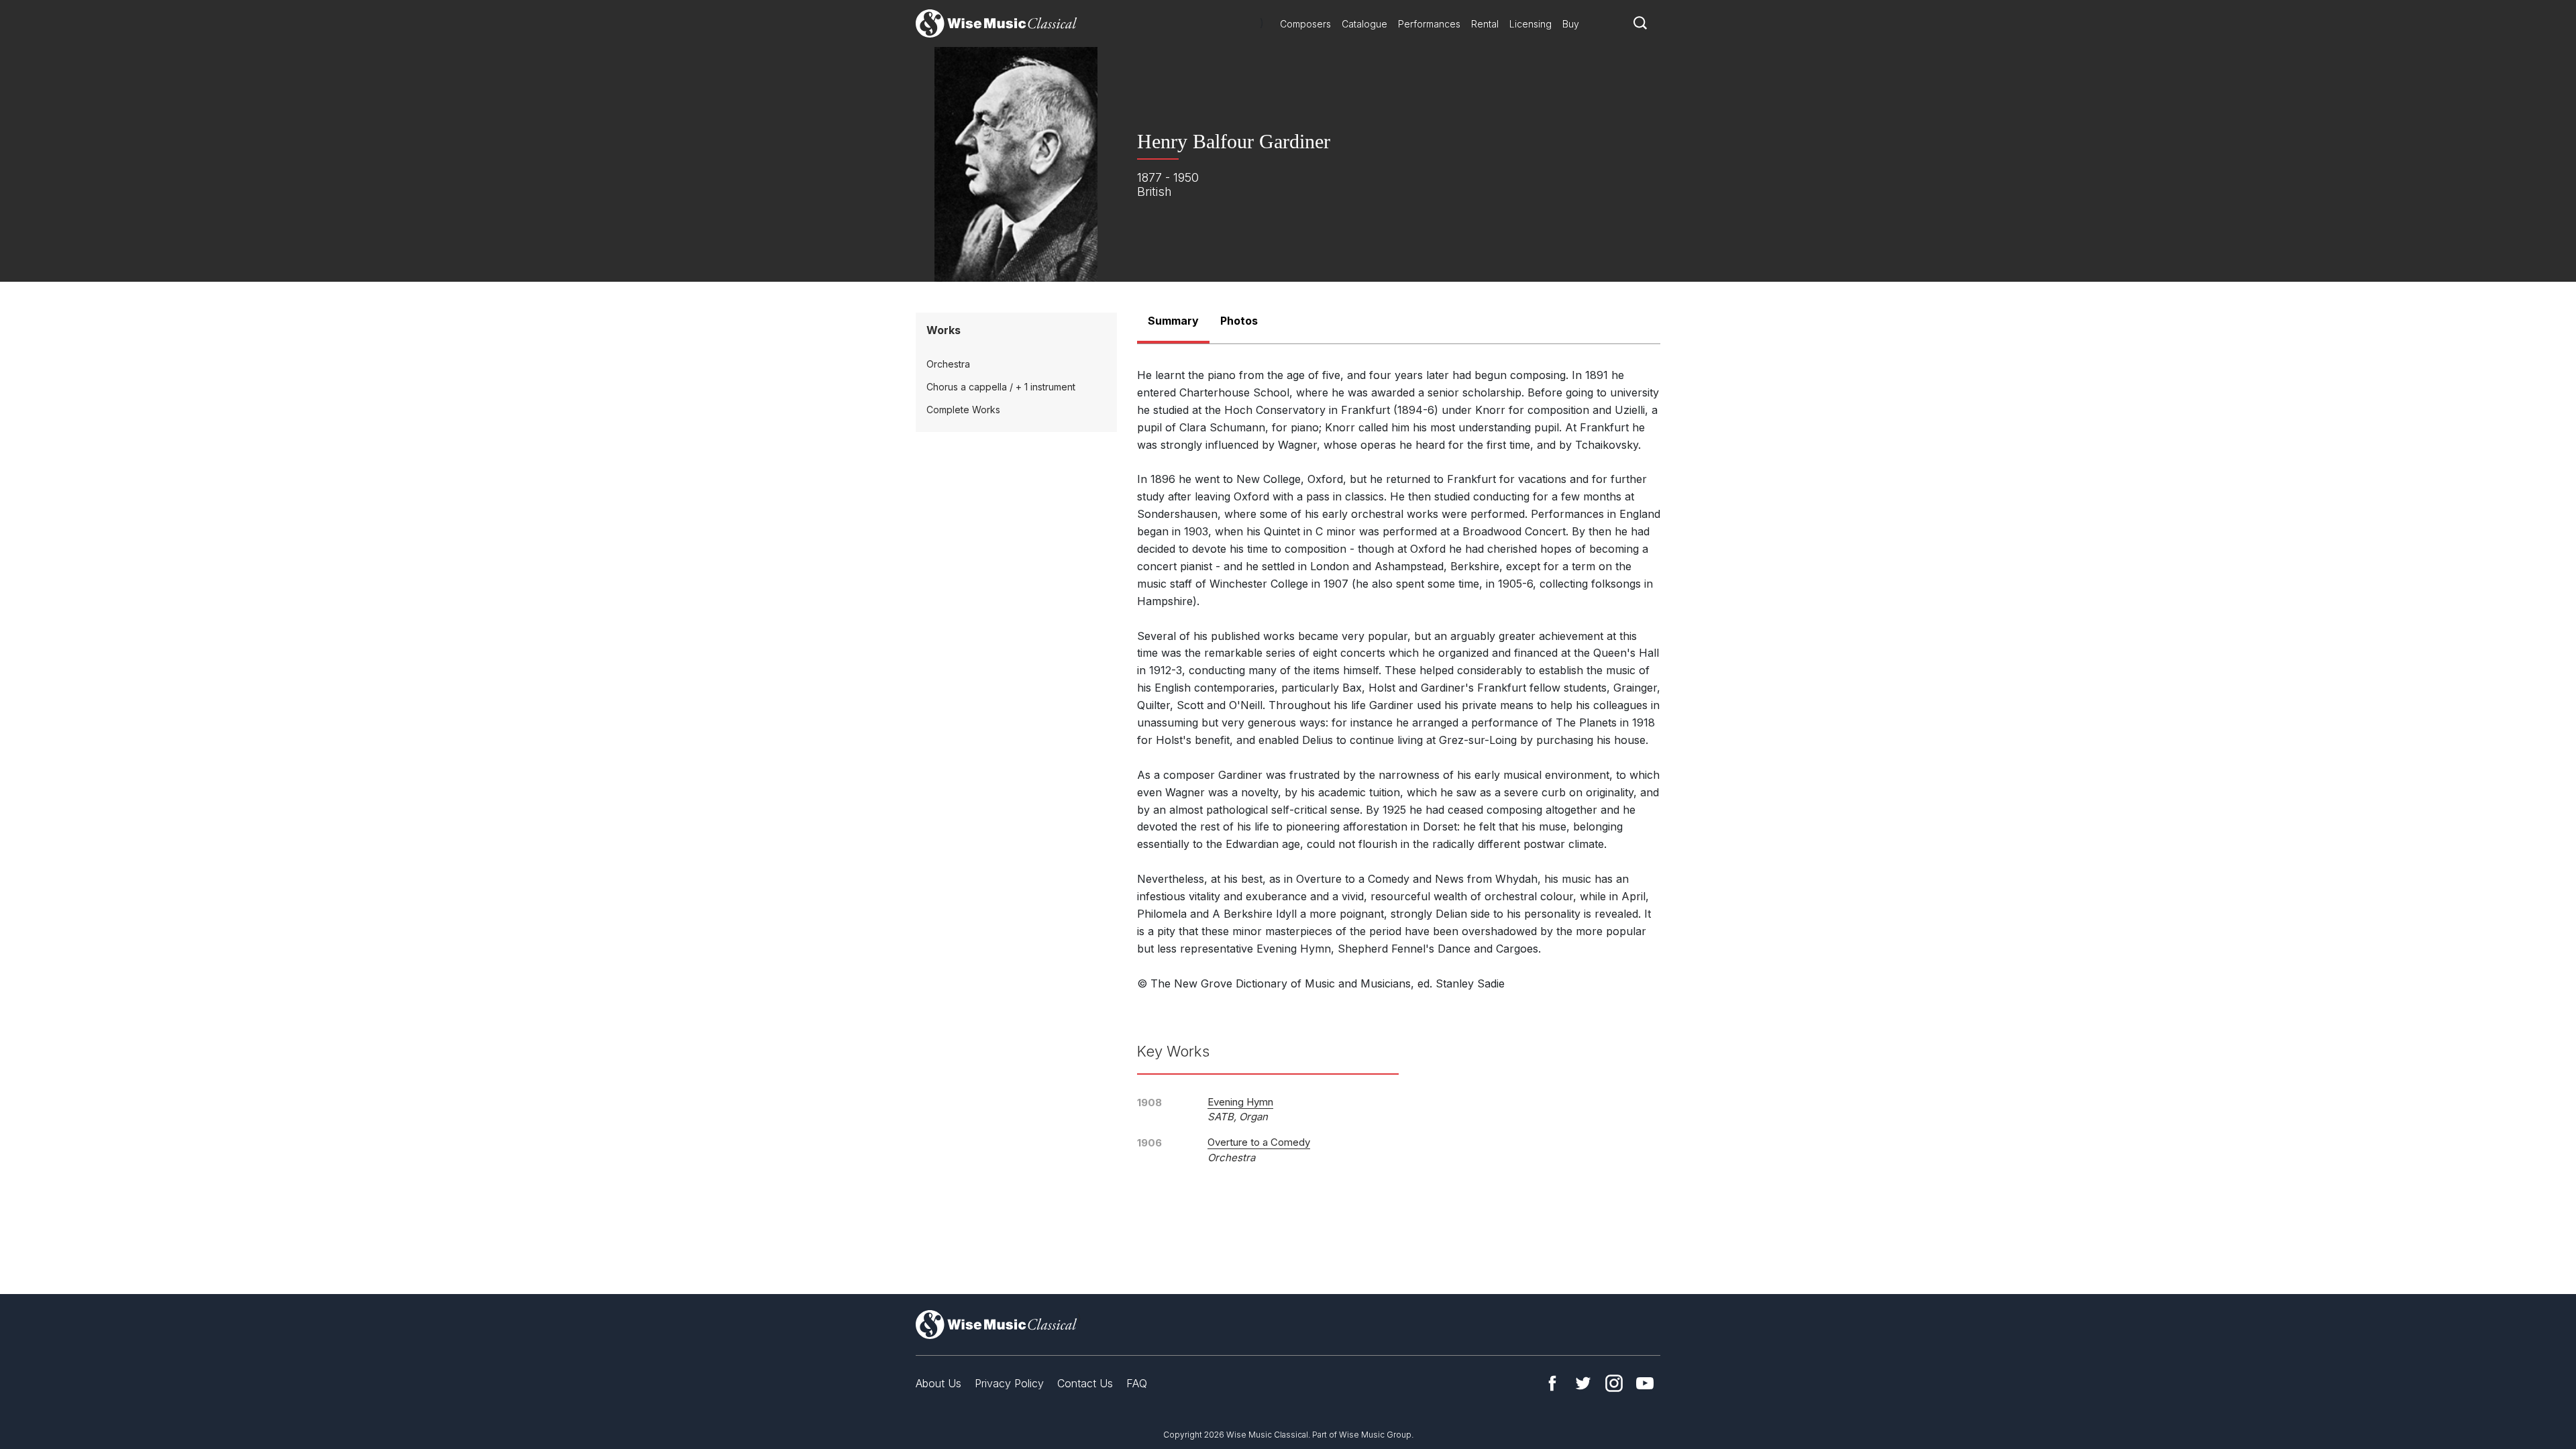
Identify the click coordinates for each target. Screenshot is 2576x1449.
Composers (1305, 24)
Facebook (1552, 1383)
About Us (938, 1383)
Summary (1173, 321)
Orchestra (948, 364)
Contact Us (1085, 1383)
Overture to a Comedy (1259, 1142)
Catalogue (1364, 24)
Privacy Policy (1009, 1383)
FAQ (1137, 1383)
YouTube (1645, 1383)
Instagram (1614, 1383)
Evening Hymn (1240, 1102)
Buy (1571, 24)
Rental (1485, 24)
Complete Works (963, 410)
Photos (1239, 321)
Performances (1429, 24)
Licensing (1531, 24)
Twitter (1583, 1383)
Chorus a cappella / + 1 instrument (1001, 387)
